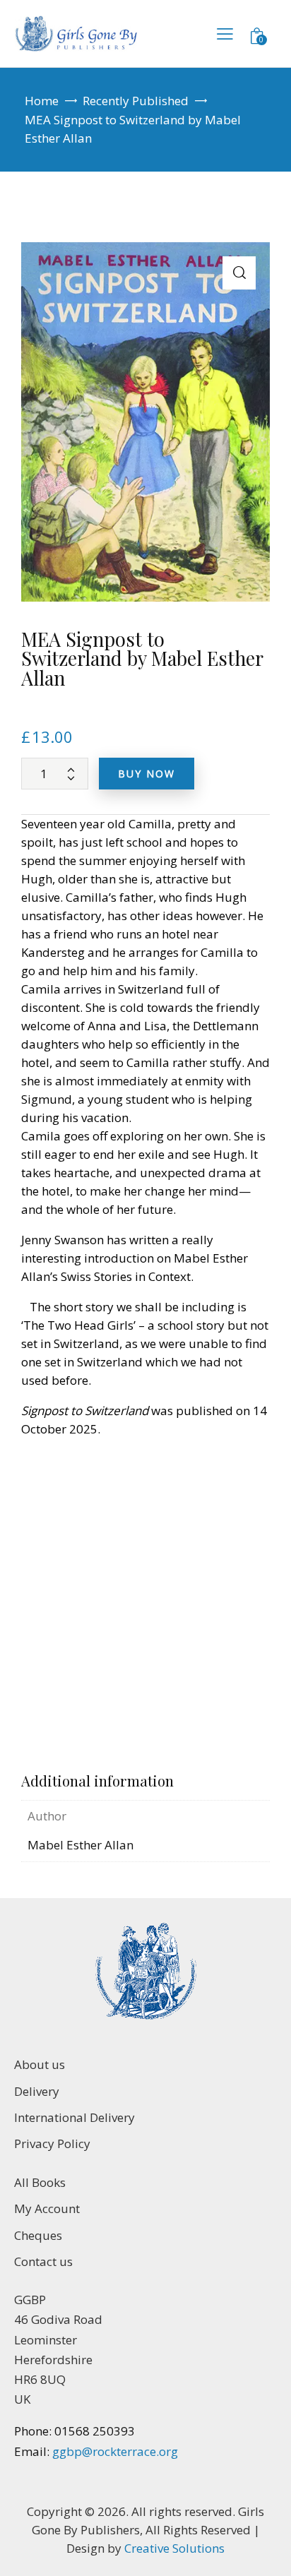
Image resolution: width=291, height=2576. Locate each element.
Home (42, 101)
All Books (40, 2182)
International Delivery (75, 2117)
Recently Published (136, 101)
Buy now (147, 774)
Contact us (43, 2261)
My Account (47, 2208)
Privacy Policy (52, 2143)
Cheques (38, 2235)
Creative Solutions (174, 2548)
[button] (239, 273)
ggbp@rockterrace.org (114, 2451)
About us (40, 2064)
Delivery (37, 2091)
